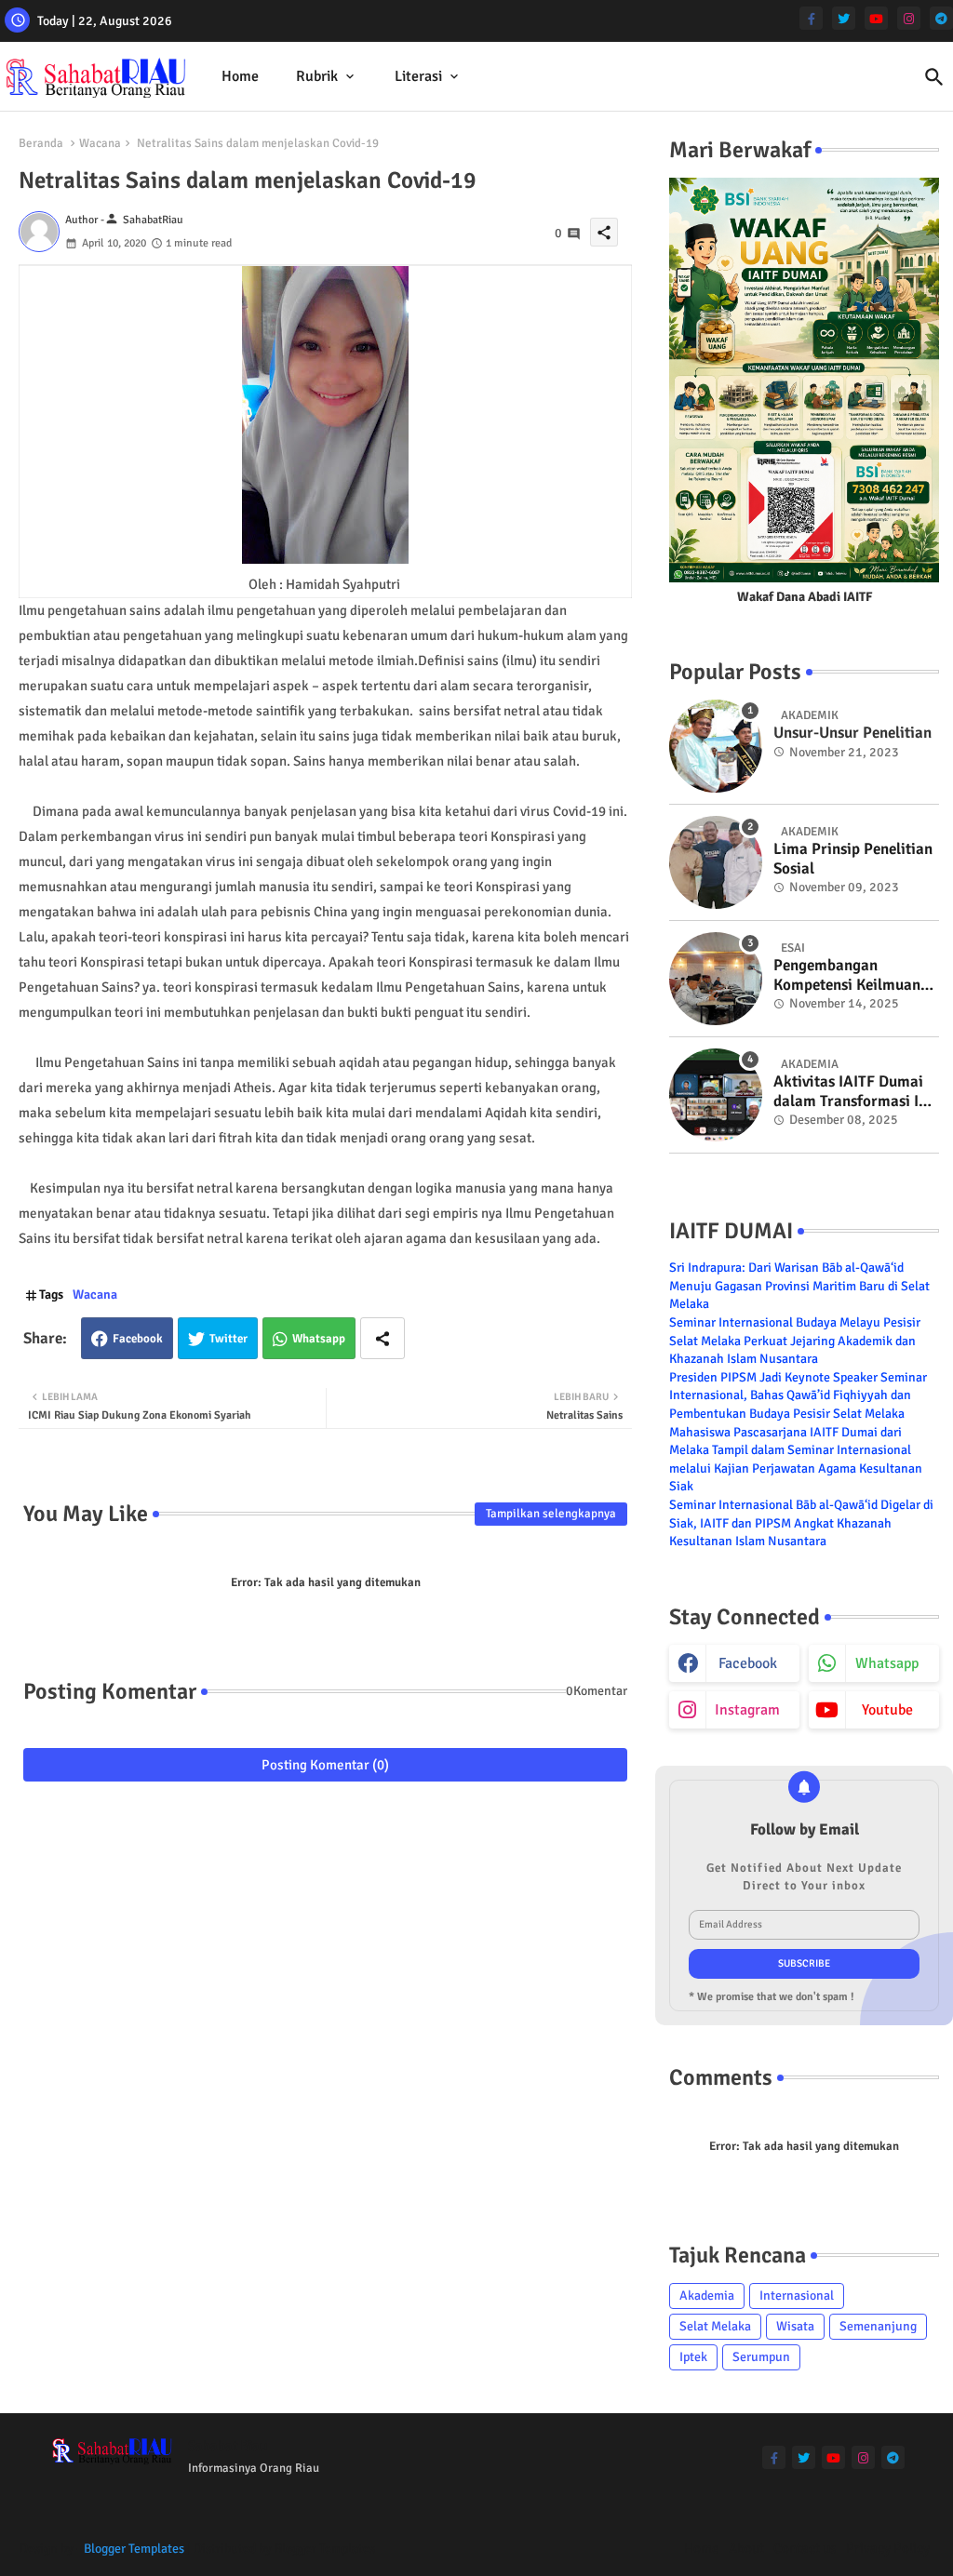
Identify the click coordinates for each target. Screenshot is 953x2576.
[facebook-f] (811, 18)
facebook (748, 1663)
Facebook (138, 1339)
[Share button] (383, 1338)
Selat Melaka (715, 2326)
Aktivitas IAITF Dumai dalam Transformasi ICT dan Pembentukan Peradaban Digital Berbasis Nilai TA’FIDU (855, 1092)
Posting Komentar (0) (325, 1765)
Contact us (805, 2548)
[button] (934, 77)
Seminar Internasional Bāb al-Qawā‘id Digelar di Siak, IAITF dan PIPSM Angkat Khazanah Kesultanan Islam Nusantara (801, 1523)
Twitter (228, 1339)
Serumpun (761, 2357)
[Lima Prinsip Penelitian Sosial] (716, 862)
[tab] (240, 77)
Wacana (100, 143)
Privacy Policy (888, 2548)
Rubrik (317, 76)
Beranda (41, 143)
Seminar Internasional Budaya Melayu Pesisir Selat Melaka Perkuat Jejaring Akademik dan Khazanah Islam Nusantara (795, 1341)
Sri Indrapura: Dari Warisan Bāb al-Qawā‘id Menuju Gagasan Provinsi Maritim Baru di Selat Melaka (799, 1286)
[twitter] (844, 18)
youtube (887, 1710)
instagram (747, 1710)
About (746, 2548)
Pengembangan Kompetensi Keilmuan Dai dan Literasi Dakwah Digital (847, 975)
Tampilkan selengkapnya (551, 1514)
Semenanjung (878, 2326)
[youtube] (876, 18)
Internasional (797, 2296)
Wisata (795, 2326)
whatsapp (887, 1663)
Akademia (707, 2296)
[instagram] (909, 18)
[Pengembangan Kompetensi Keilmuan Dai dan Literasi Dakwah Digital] (716, 979)
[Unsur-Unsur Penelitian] (716, 746)
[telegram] (941, 18)
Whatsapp (319, 1339)
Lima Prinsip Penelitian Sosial (853, 859)
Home (240, 76)
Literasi (418, 76)
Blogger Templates (134, 2549)
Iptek (693, 2357)
